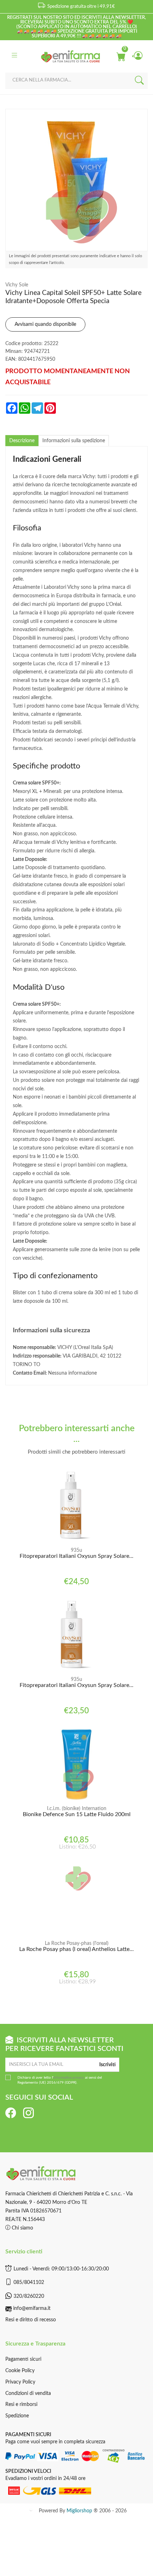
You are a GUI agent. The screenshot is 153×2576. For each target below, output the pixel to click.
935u (76, 1550)
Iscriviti (107, 2065)
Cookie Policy (20, 2371)
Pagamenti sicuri (23, 2359)
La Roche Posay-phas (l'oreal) (77, 1943)
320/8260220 (29, 2296)
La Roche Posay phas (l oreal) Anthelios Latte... (76, 1949)
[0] (121, 56)
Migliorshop (79, 2511)
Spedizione (17, 2416)
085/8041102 (29, 2283)
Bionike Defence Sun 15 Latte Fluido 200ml (77, 1814)
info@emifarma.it (32, 2308)
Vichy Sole (17, 285)
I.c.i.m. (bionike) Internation (77, 1809)
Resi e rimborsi (21, 2405)
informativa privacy (69, 2078)
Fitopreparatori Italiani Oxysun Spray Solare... (76, 1556)
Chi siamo (22, 2228)
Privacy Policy (20, 2382)
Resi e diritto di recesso (31, 2320)
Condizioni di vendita (28, 2393)
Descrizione (22, 441)
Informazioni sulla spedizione (74, 441)
